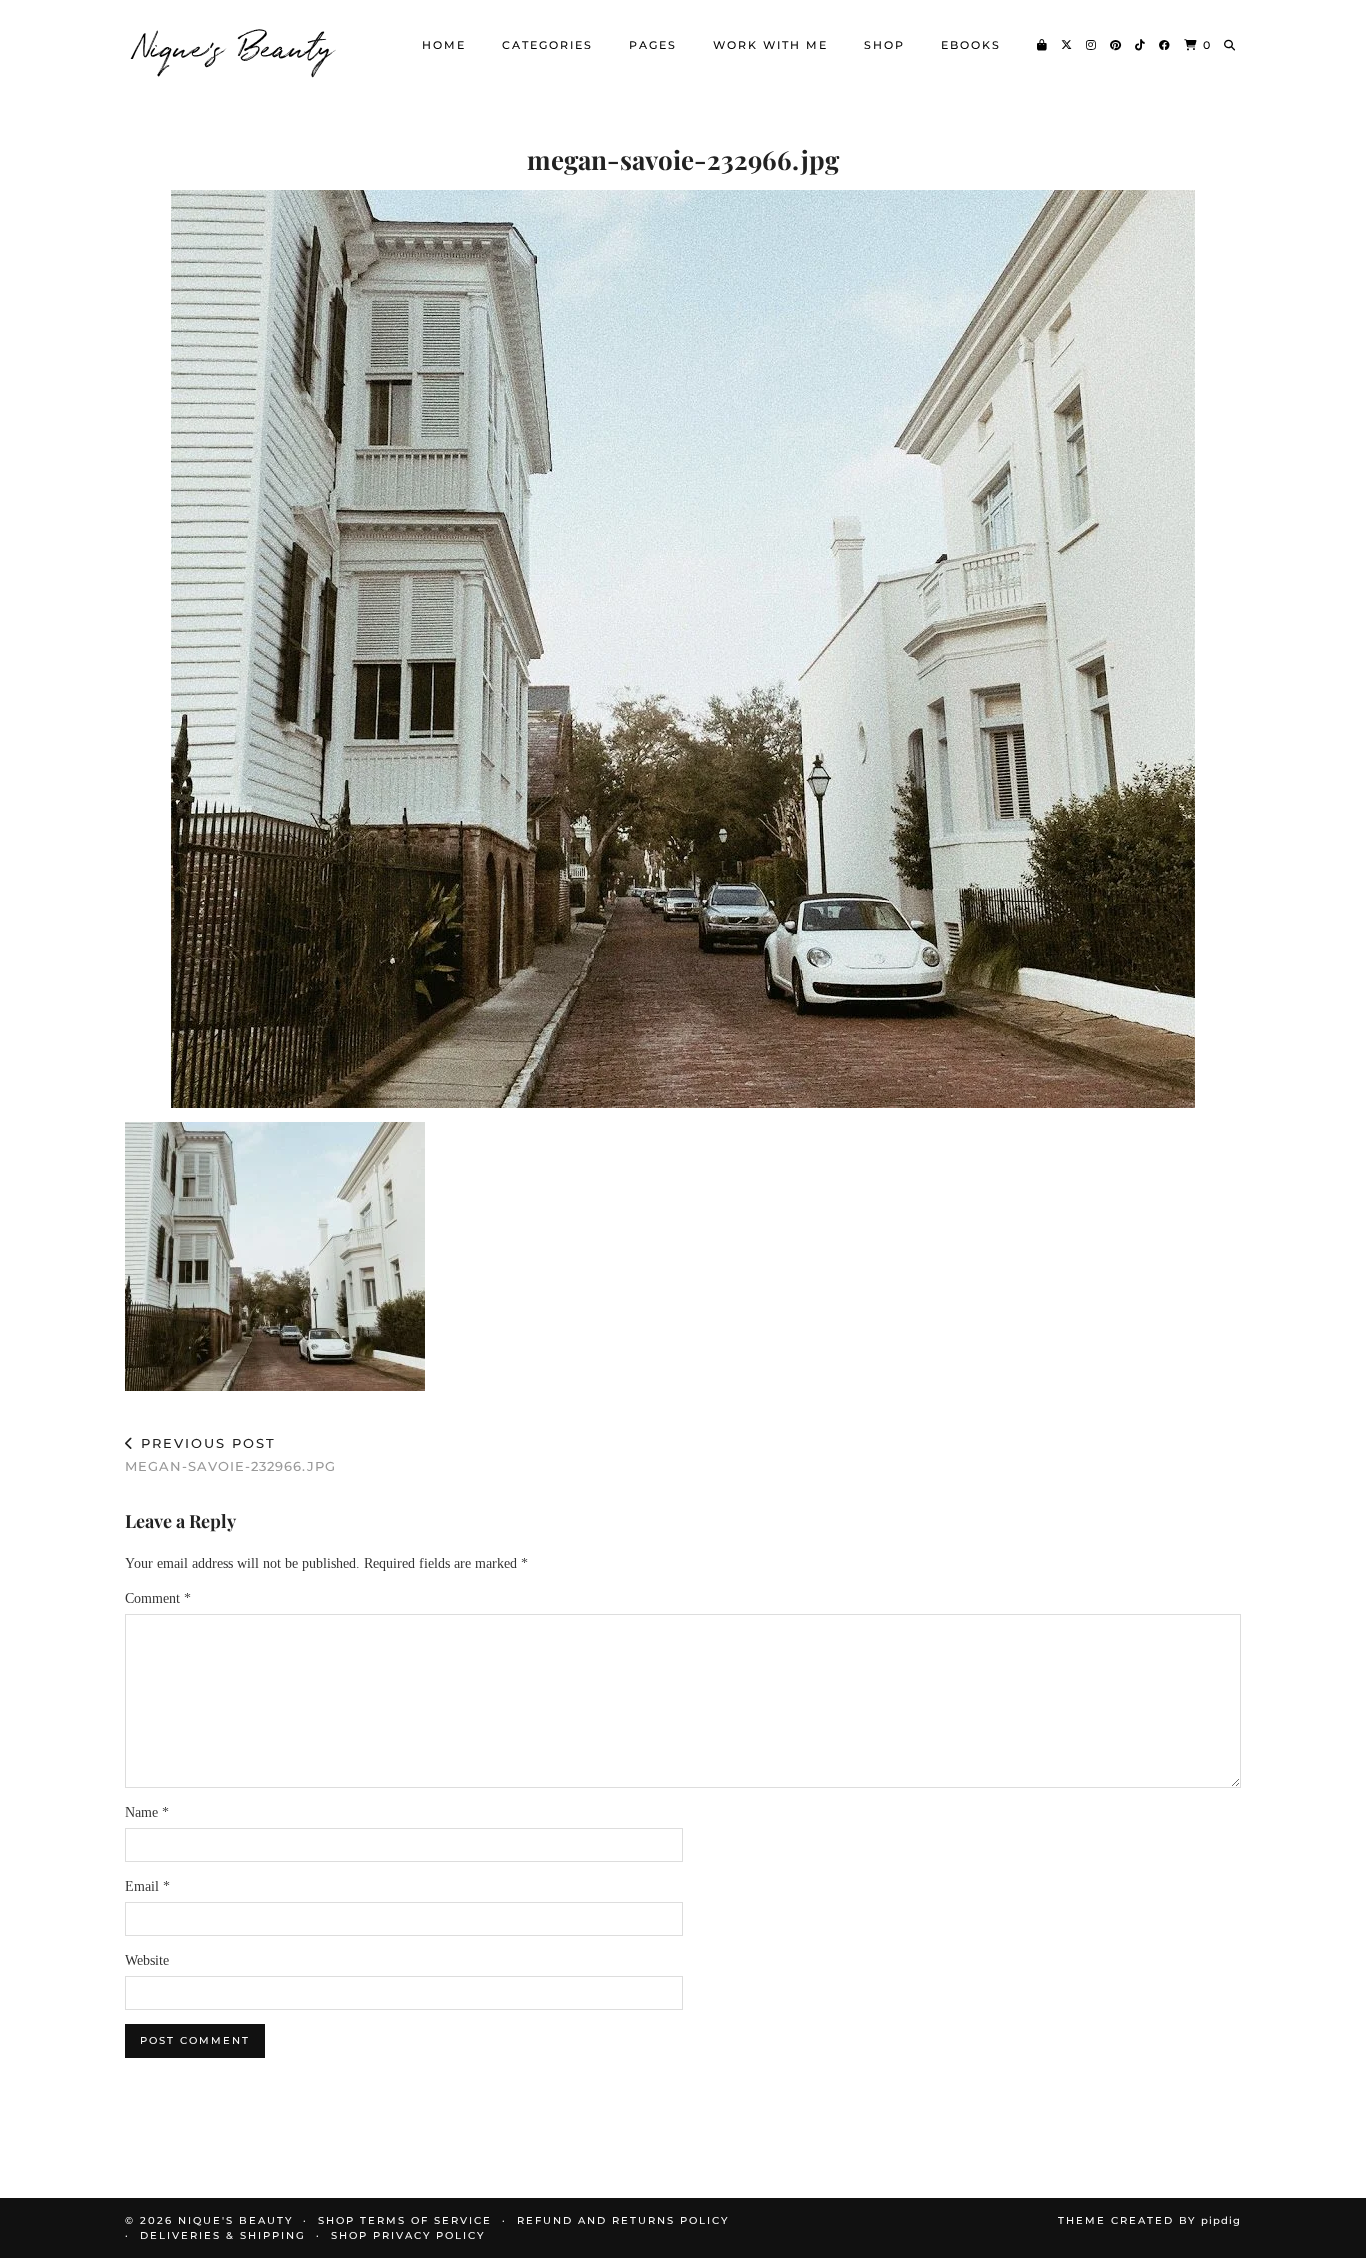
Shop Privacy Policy (408, 2235)
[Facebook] (1165, 45)
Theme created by (1149, 2220)
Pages (653, 45)
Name (147, 1812)
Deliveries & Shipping (223, 2235)
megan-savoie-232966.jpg (230, 1454)
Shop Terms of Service (405, 2220)
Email (147, 1886)
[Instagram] (1092, 45)
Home (444, 45)
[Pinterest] (1116, 45)
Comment (158, 1598)
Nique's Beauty (235, 45)
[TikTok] (1141, 45)
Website (147, 1960)
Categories (547, 45)
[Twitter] (1067, 45)
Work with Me (770, 45)
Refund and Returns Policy (623, 2220)
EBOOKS (971, 45)
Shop (884, 45)
